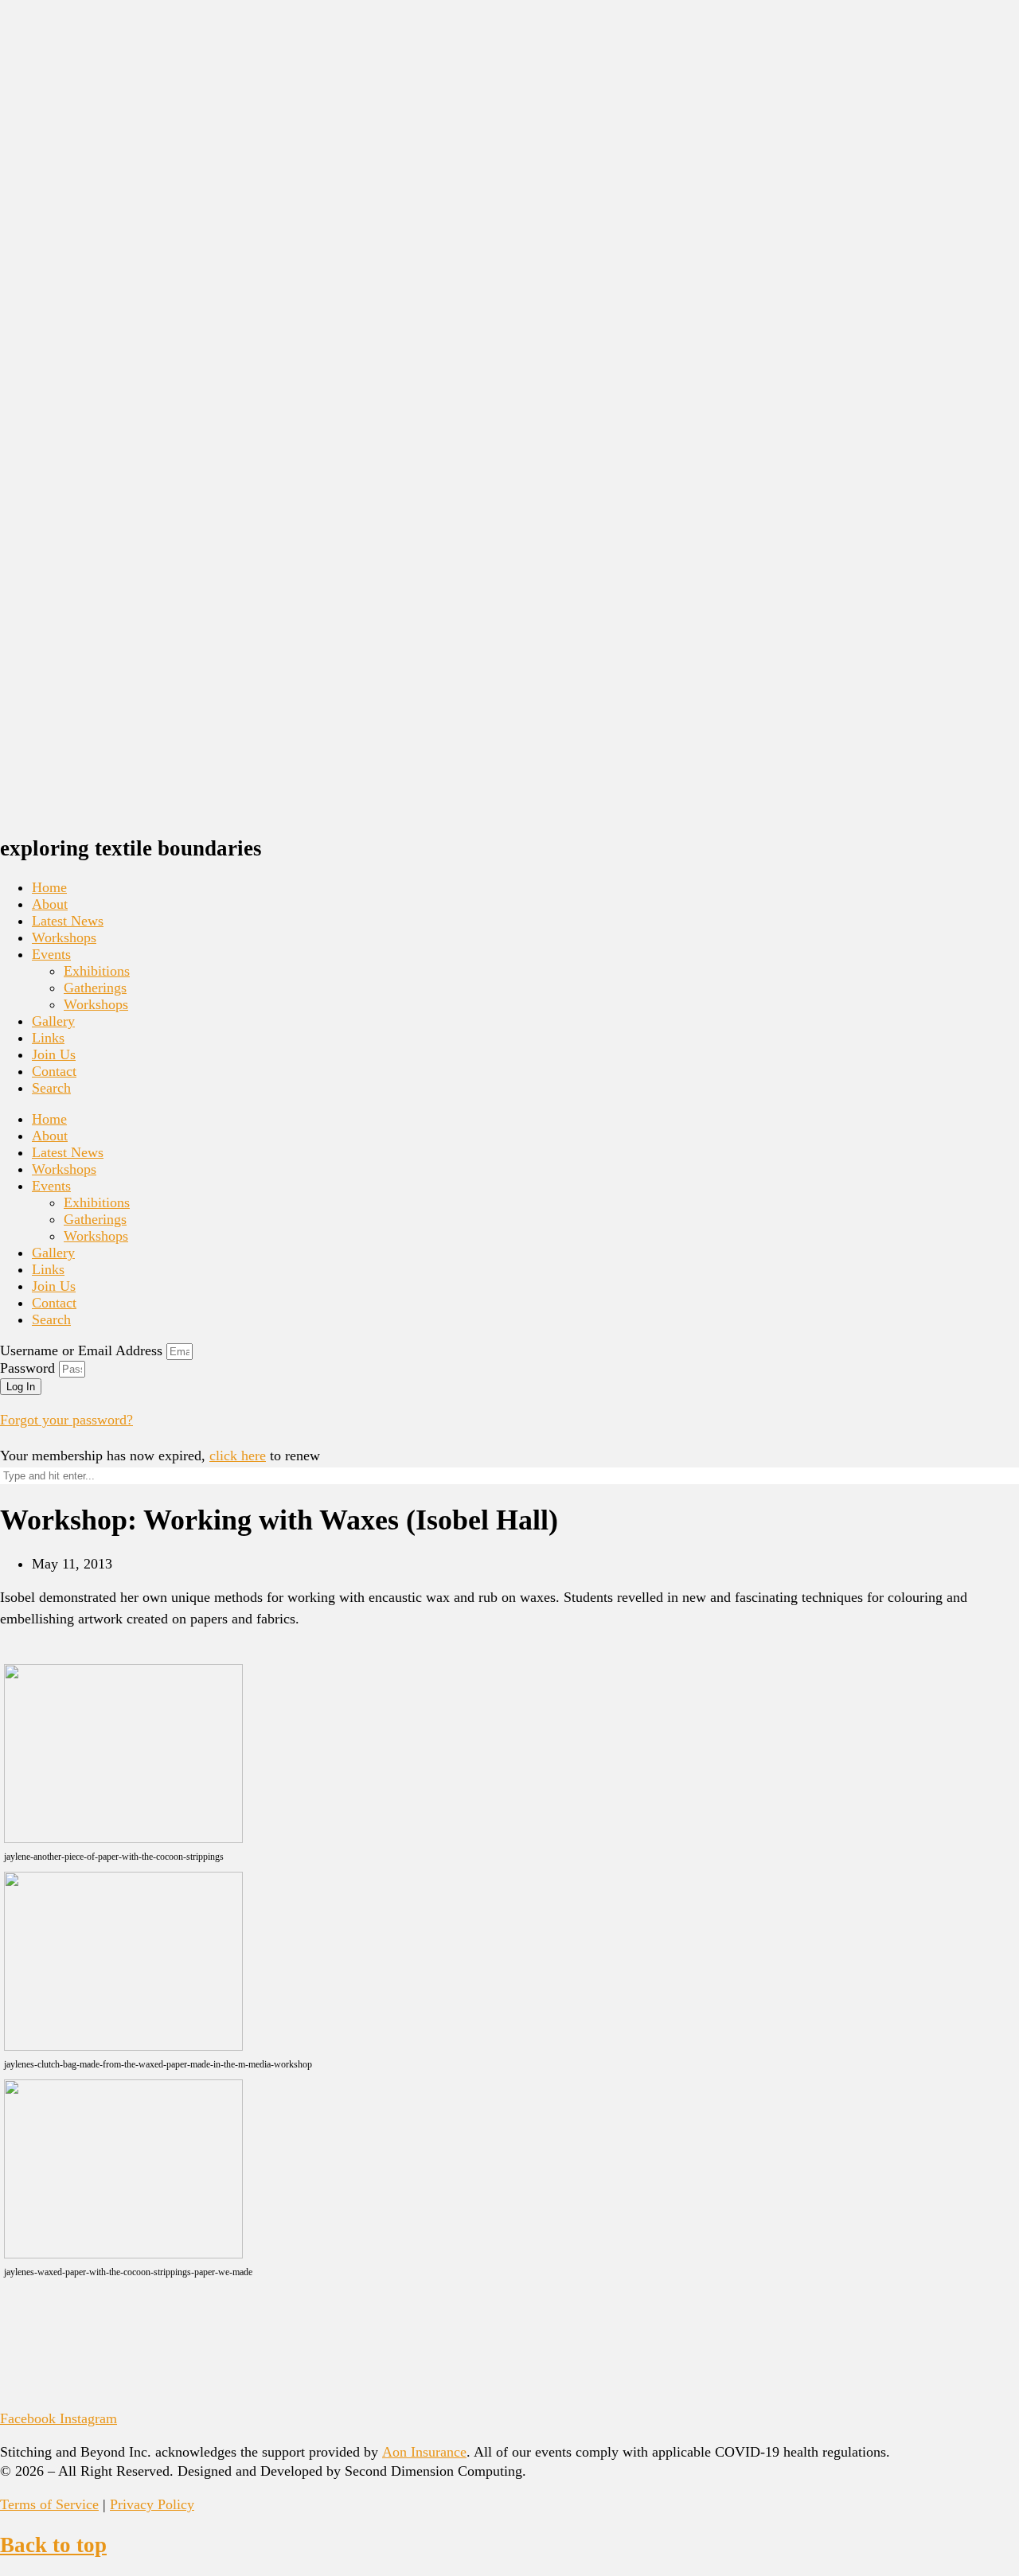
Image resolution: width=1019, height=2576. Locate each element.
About (50, 904)
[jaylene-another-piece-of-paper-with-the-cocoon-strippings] (123, 1838)
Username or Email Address (81, 1350)
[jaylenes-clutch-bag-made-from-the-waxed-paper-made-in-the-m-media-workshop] (123, 2046)
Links (48, 1038)
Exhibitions (97, 971)
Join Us (54, 1054)
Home (49, 887)
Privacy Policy (152, 2504)
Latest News (68, 921)
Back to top (53, 2545)
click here (238, 1456)
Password (27, 1368)
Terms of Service (49, 2504)
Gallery (53, 1021)
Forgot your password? (66, 1420)
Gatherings (95, 988)
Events (51, 954)
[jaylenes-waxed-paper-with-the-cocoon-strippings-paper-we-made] (123, 2254)
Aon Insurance (424, 2452)
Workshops (64, 937)
